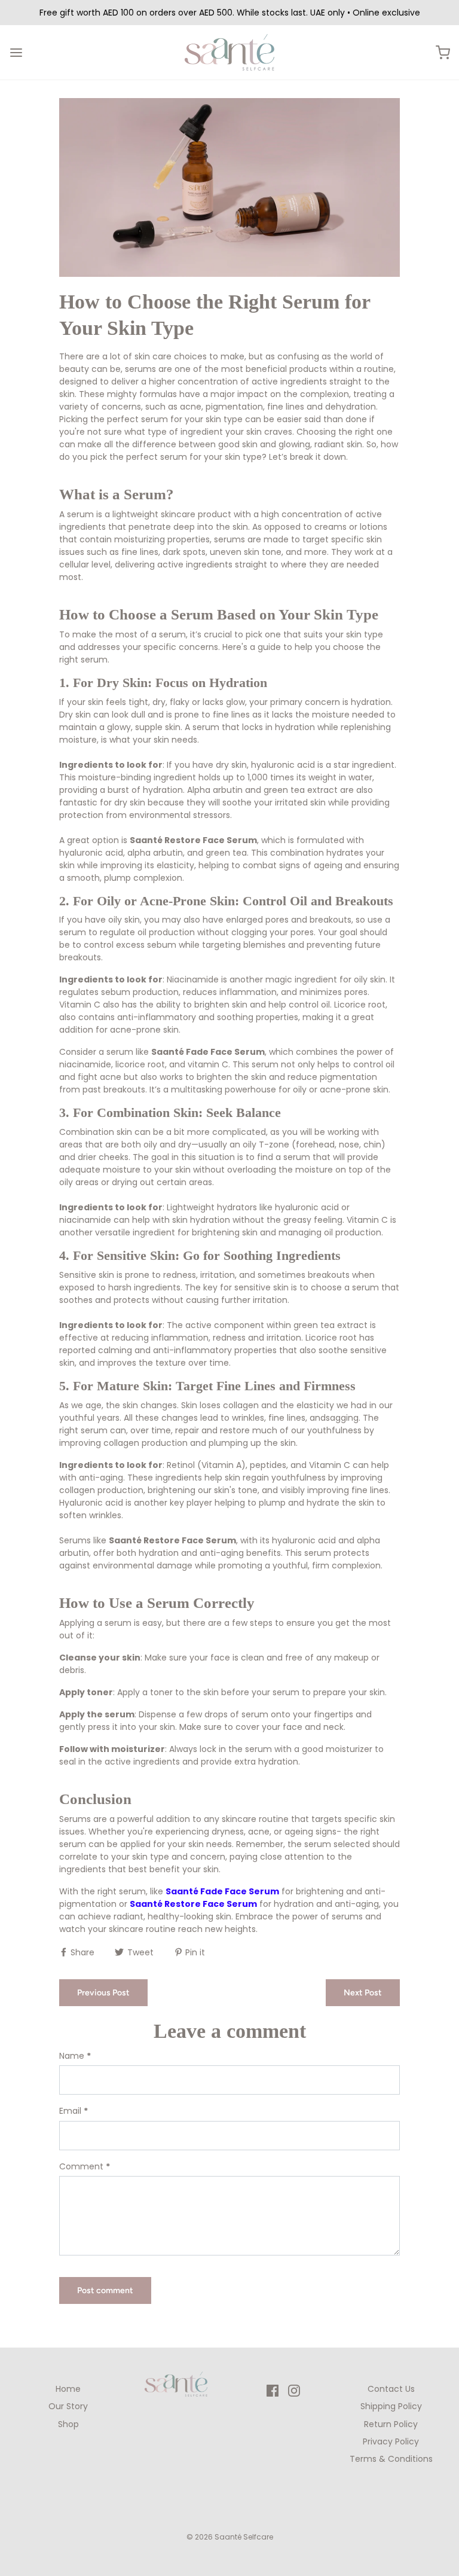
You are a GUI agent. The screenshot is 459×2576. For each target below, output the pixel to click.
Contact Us (391, 2389)
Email (74, 2111)
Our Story (68, 2406)
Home (68, 2389)
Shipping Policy (391, 2406)
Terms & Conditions (391, 2459)
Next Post (363, 1993)
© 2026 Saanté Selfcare (230, 2537)
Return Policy (391, 2424)
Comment (85, 2166)
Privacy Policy (391, 2441)
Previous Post (103, 1993)
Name (75, 2056)
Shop (68, 2424)
